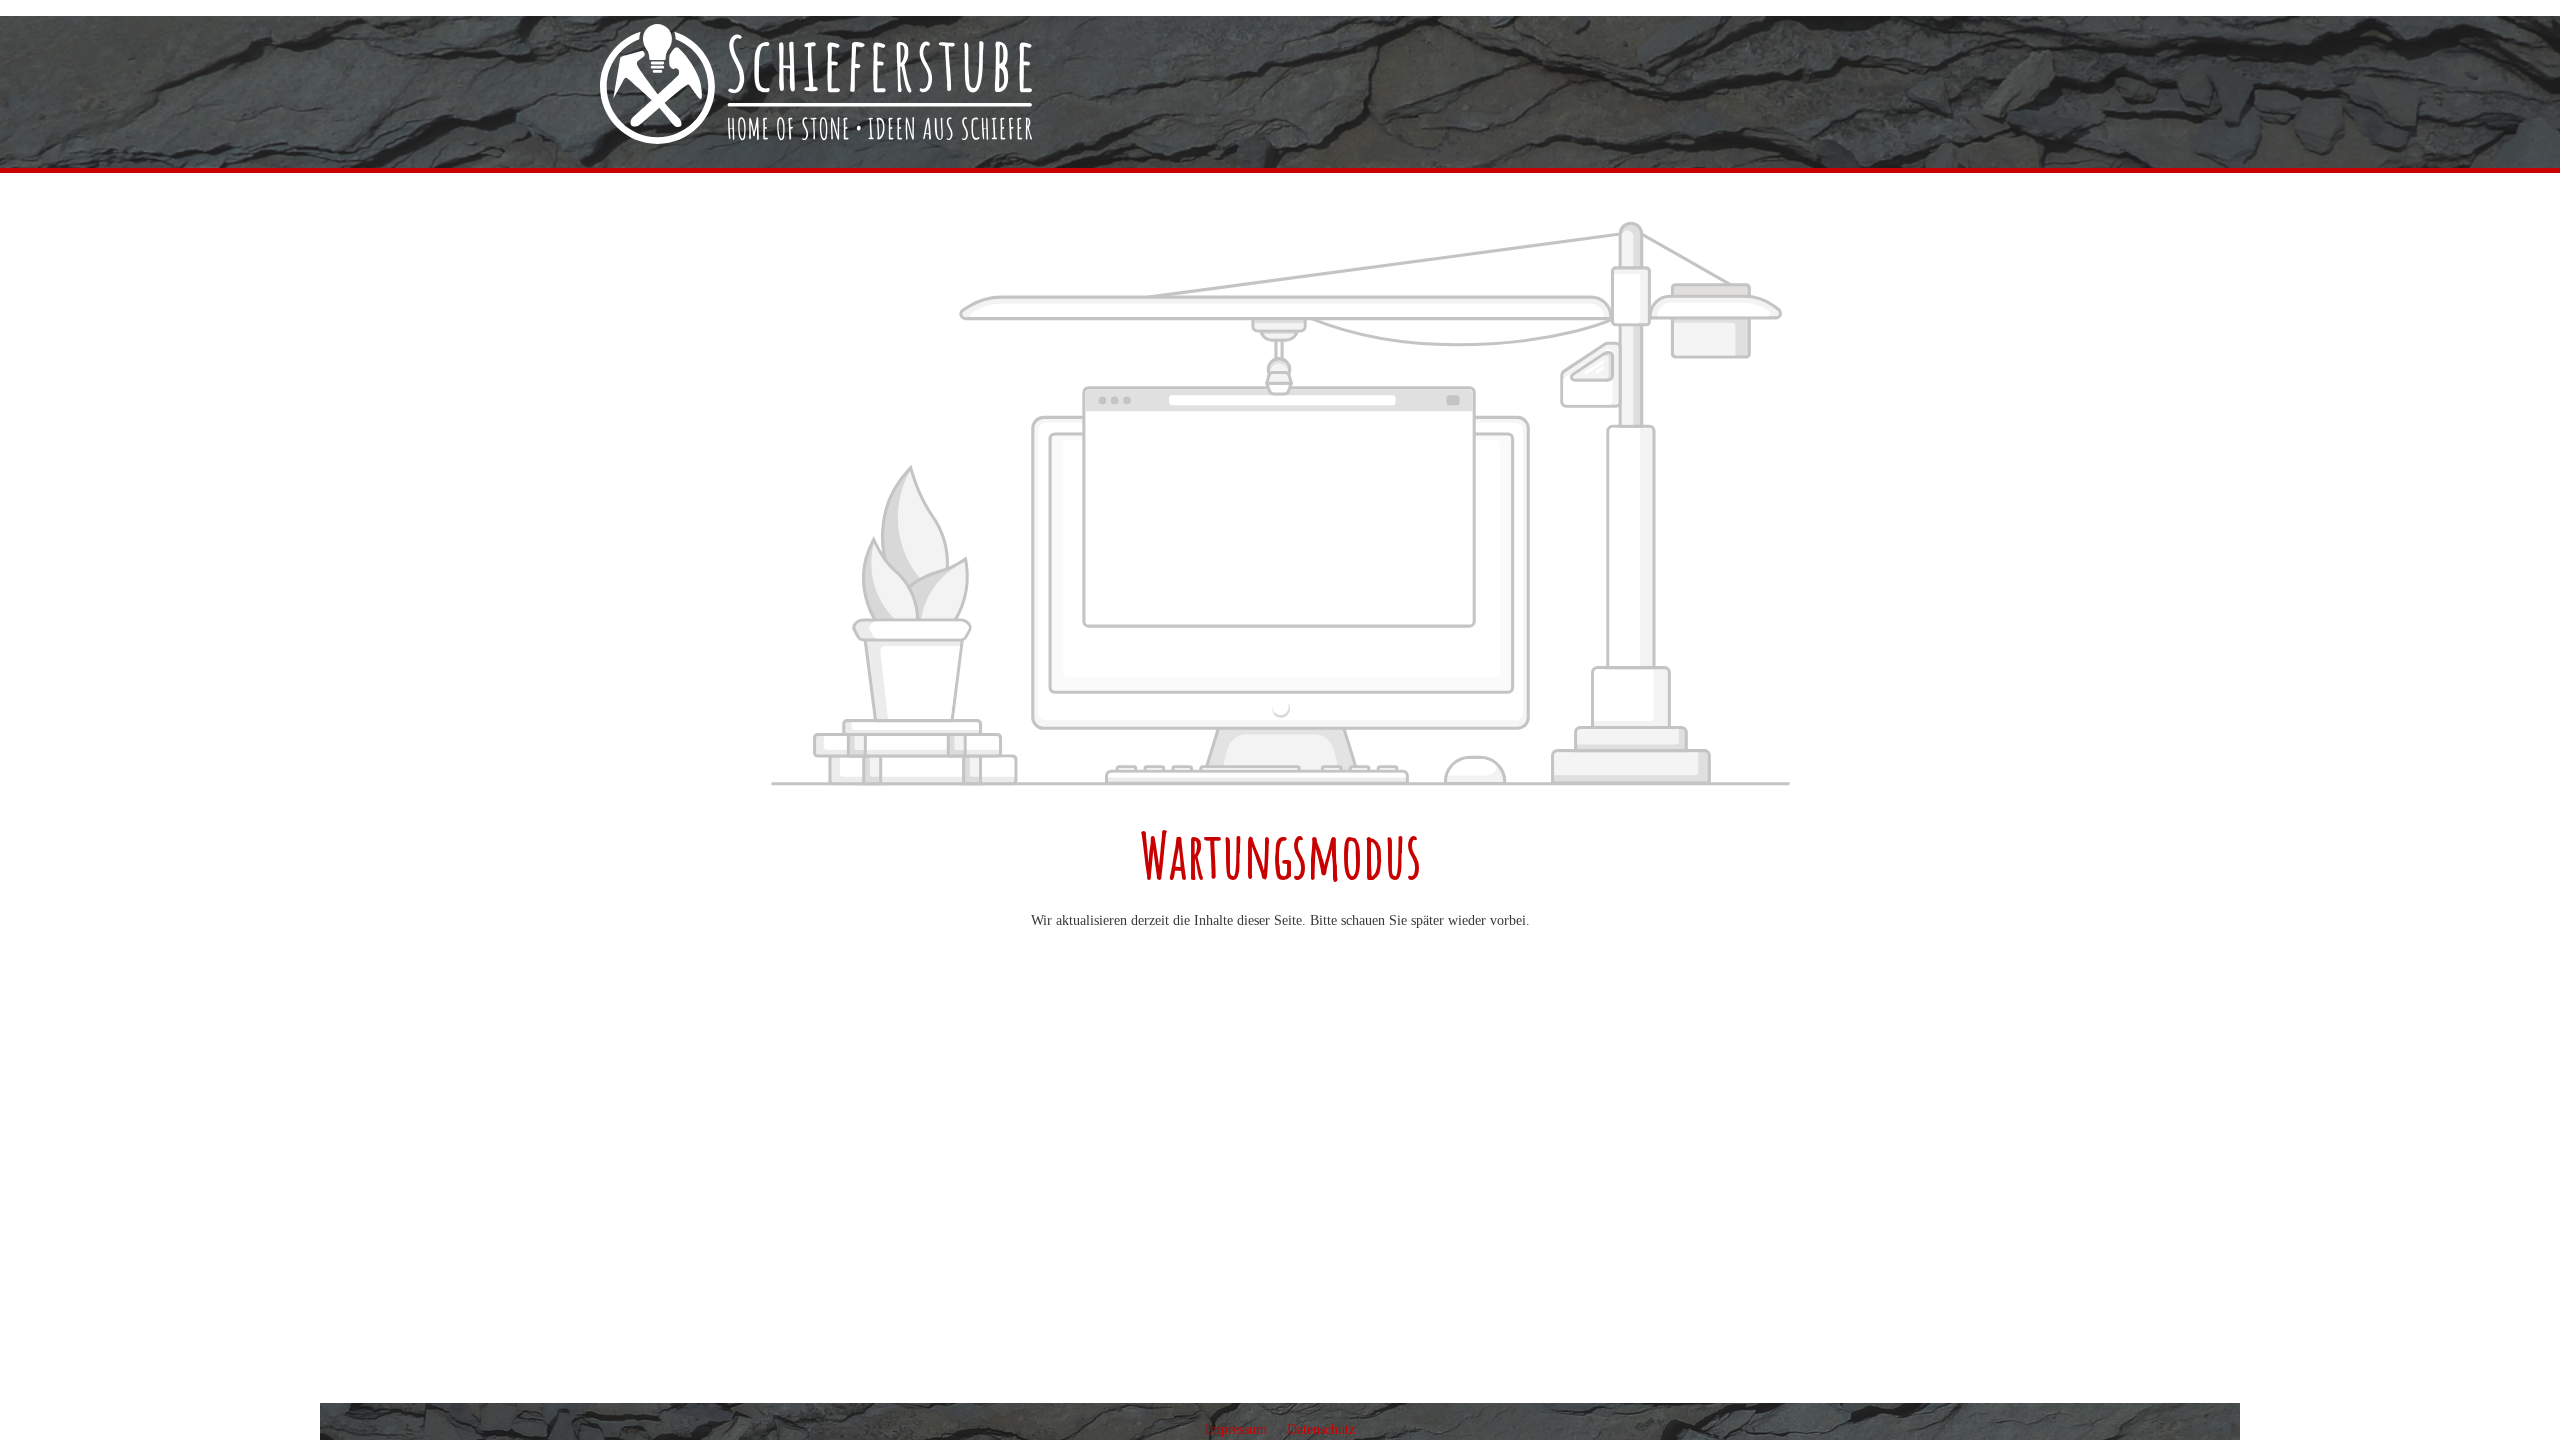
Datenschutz (1321, 1429)
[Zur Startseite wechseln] (816, 84)
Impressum (1238, 1429)
